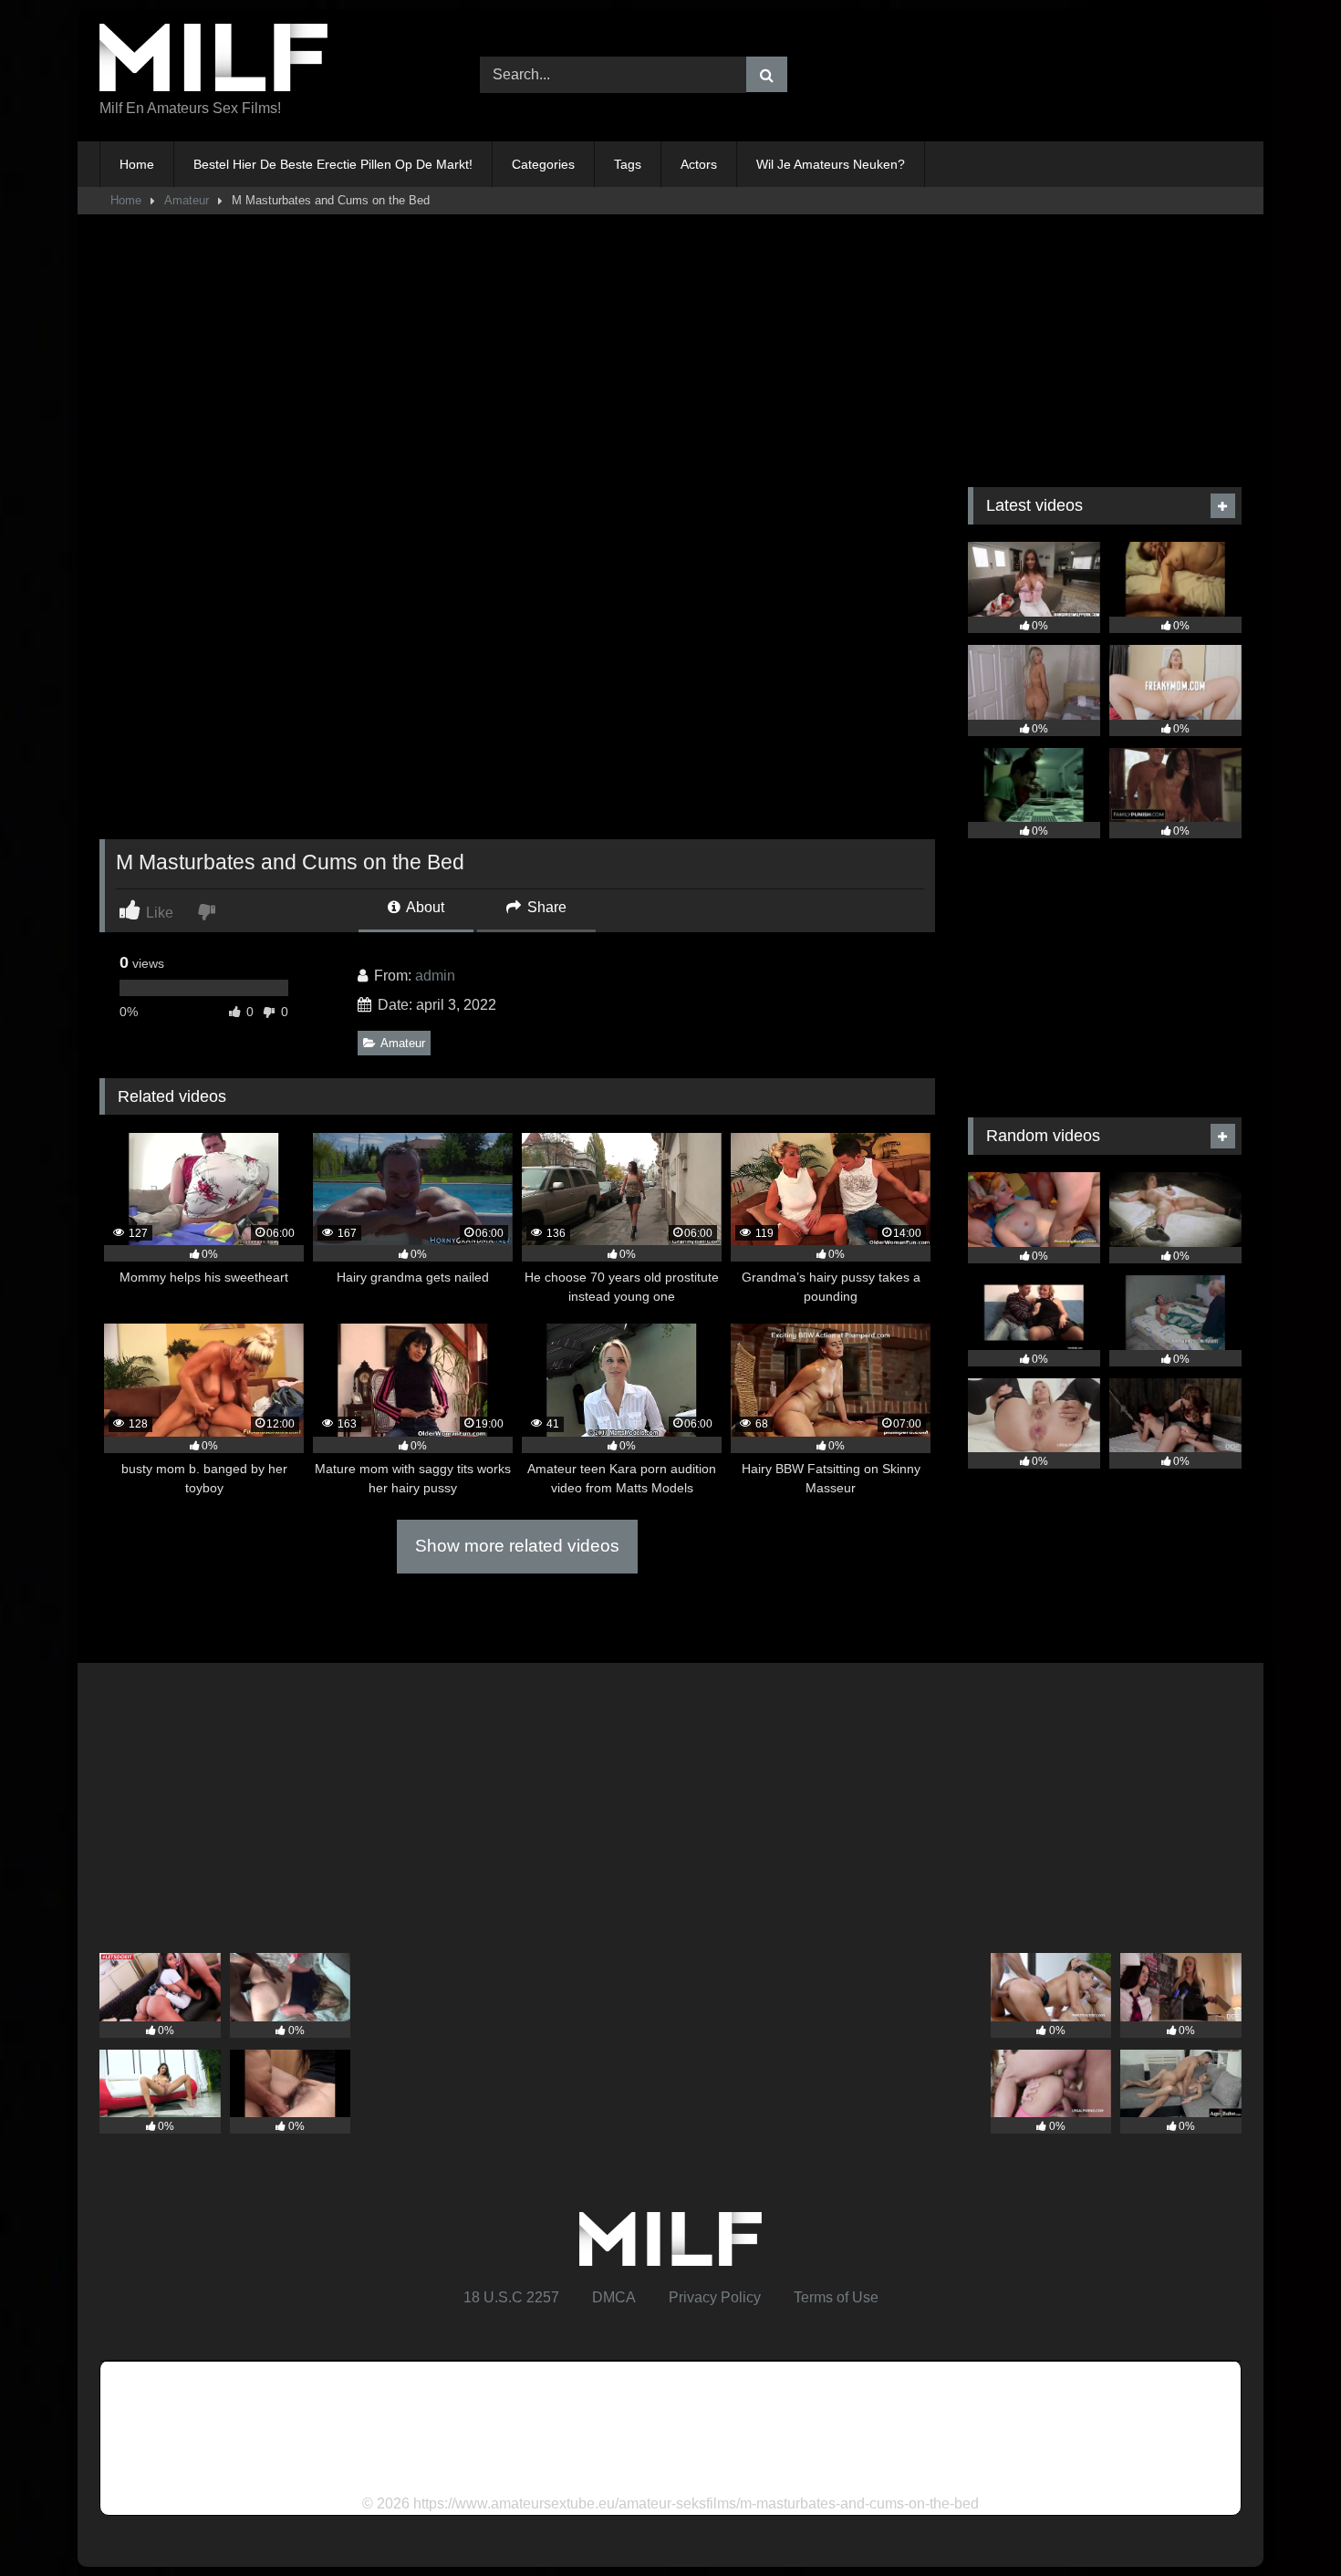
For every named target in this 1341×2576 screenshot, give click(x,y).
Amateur (187, 200)
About (424, 907)
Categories (543, 164)
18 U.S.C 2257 (511, 2297)
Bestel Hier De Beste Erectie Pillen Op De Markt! (333, 164)
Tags (628, 164)
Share (545, 907)
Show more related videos (517, 1546)
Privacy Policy (715, 2297)
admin (435, 976)
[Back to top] (1284, 2522)
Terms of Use (836, 2297)
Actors (699, 164)
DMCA (614, 2297)
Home (137, 164)
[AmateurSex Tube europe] (213, 61)
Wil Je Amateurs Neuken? (831, 164)
